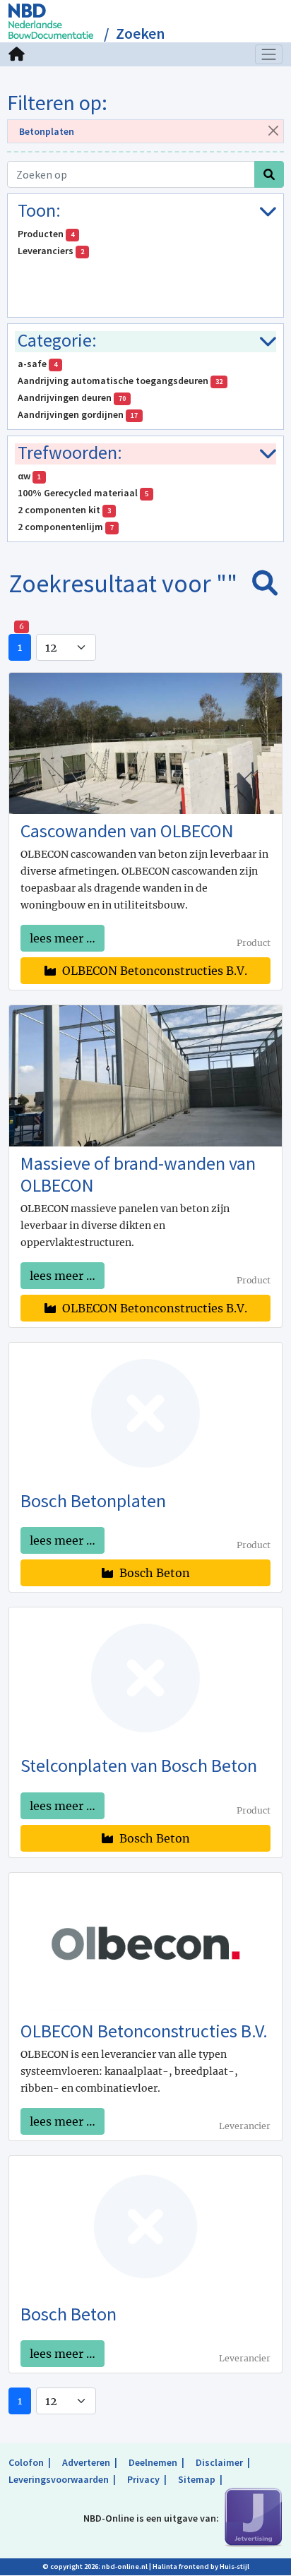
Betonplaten (47, 131)
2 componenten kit (64, 510)
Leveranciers (51, 251)
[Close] (273, 130)
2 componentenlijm (66, 527)
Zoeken (140, 34)
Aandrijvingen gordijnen (78, 414)
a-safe (37, 364)
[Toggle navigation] (269, 54)
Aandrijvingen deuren (72, 397)
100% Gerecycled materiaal (83, 493)
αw (29, 476)
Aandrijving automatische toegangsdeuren (120, 381)
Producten (46, 234)
